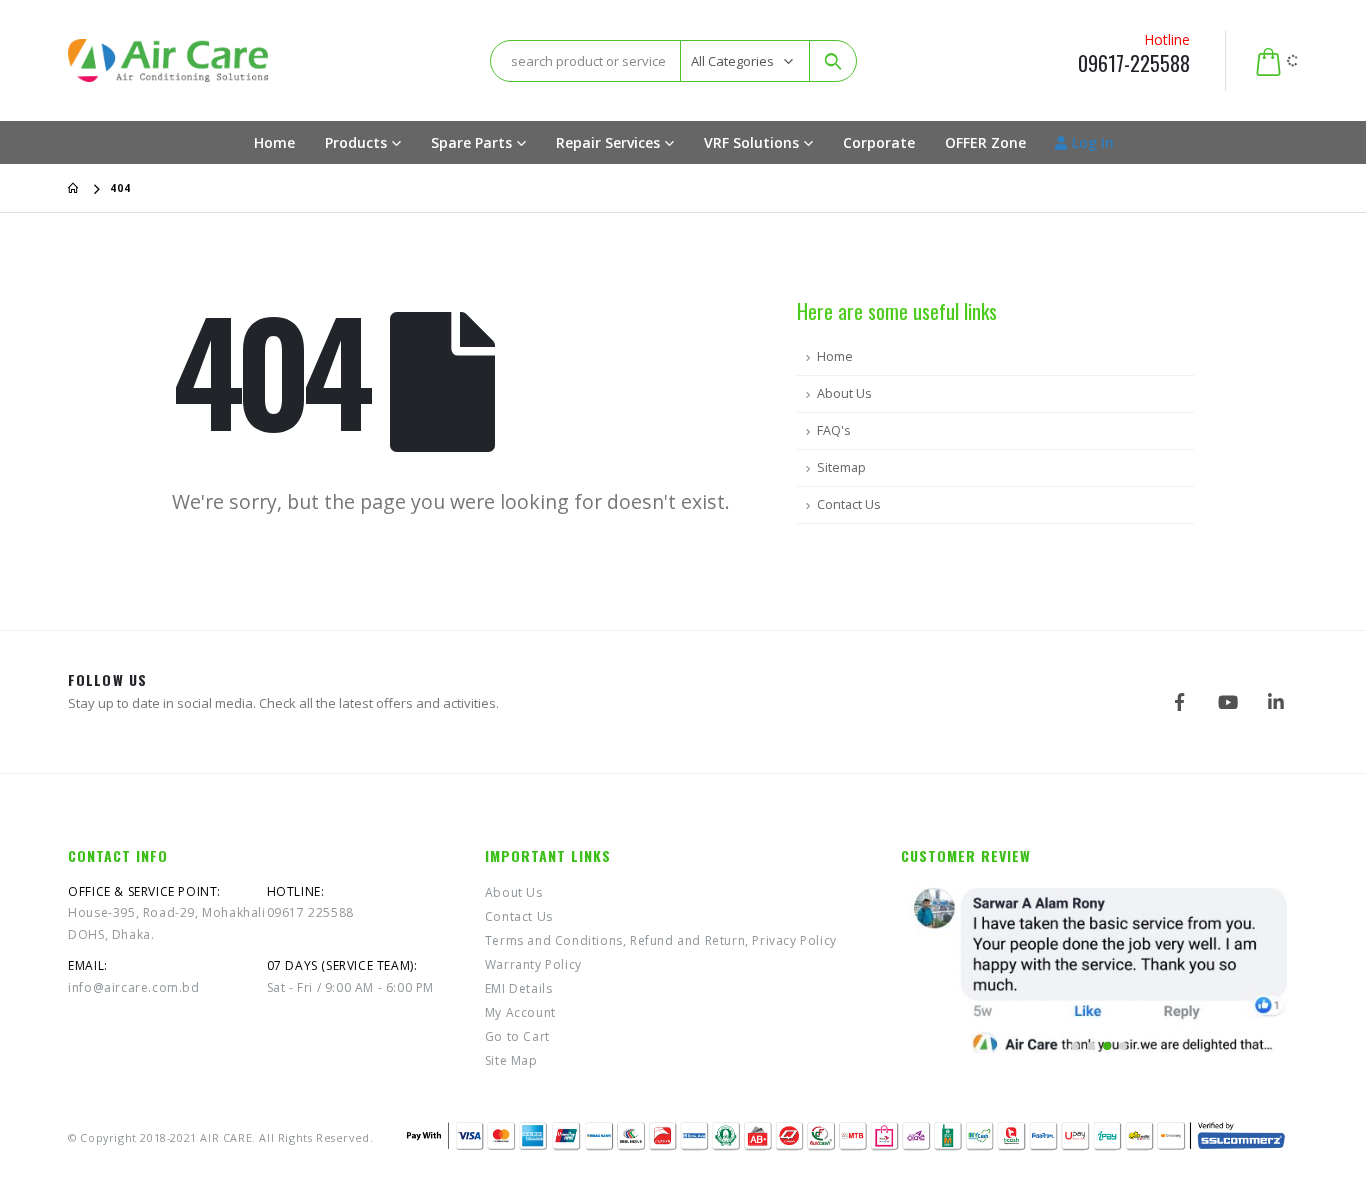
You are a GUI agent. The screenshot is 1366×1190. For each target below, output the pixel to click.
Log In (1093, 142)
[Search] (833, 61)
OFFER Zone (985, 142)
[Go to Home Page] (75, 188)
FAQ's (834, 430)
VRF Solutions (751, 142)
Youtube (1228, 702)
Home (274, 142)
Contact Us (849, 504)
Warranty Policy (533, 964)
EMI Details (519, 988)
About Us (844, 393)
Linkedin (1276, 702)
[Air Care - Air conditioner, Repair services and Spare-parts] (168, 60)
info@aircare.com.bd (133, 987)
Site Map (511, 1060)
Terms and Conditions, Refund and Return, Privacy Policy (661, 940)
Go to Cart (517, 1036)
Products (356, 142)
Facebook (1180, 702)
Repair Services (608, 142)
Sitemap (841, 467)
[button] (1075, 1046)
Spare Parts (471, 142)
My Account (520, 1012)
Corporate (879, 142)
